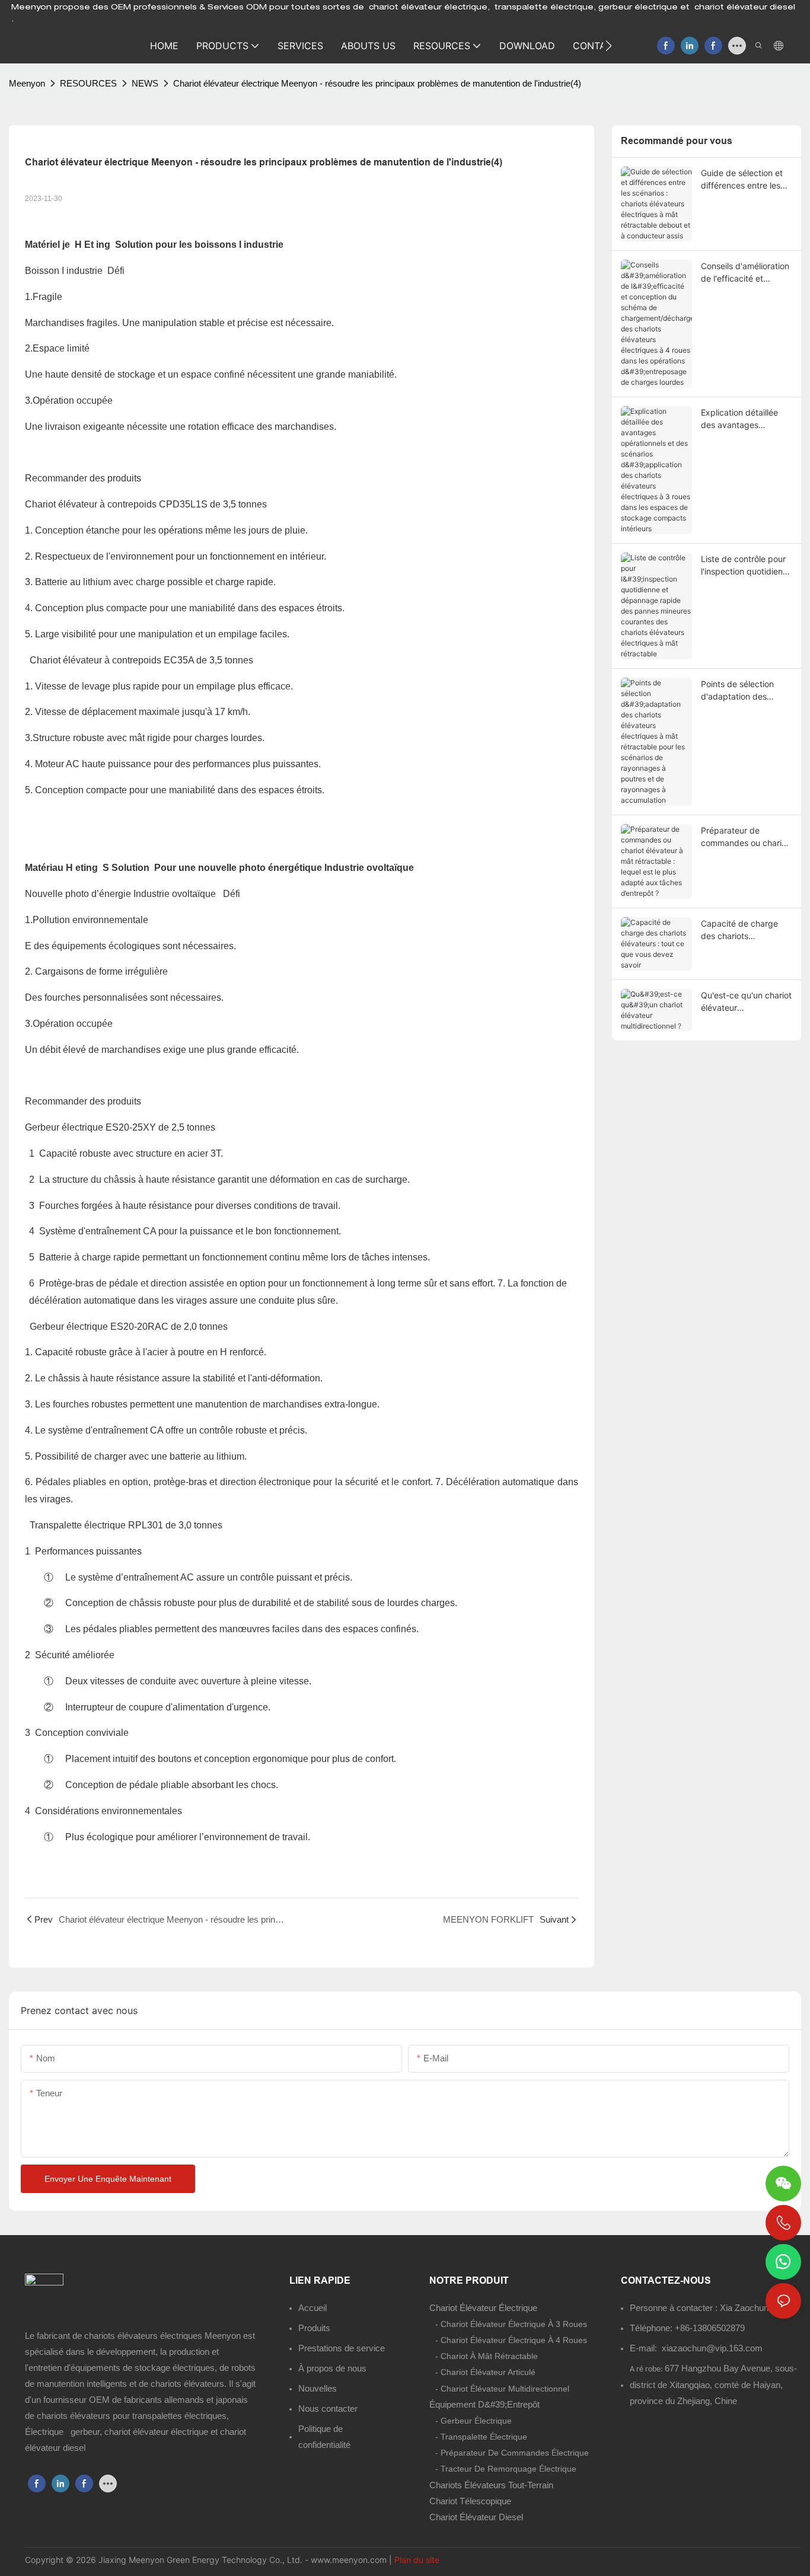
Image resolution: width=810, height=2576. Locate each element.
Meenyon (27, 83)
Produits (314, 2328)
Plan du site (417, 2560)
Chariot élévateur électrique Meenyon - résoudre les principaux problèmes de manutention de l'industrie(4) (377, 83)
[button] (609, 46)
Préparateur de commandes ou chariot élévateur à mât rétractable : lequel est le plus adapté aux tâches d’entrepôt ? (745, 837)
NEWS (145, 83)
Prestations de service (342, 2348)
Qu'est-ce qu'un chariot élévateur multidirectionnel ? (746, 1002)
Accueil (312, 2308)
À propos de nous (332, 2368)
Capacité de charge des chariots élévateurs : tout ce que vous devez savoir (745, 930)
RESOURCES (88, 83)
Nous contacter (328, 2409)
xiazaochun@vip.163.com (712, 2348)
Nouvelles (318, 2388)
